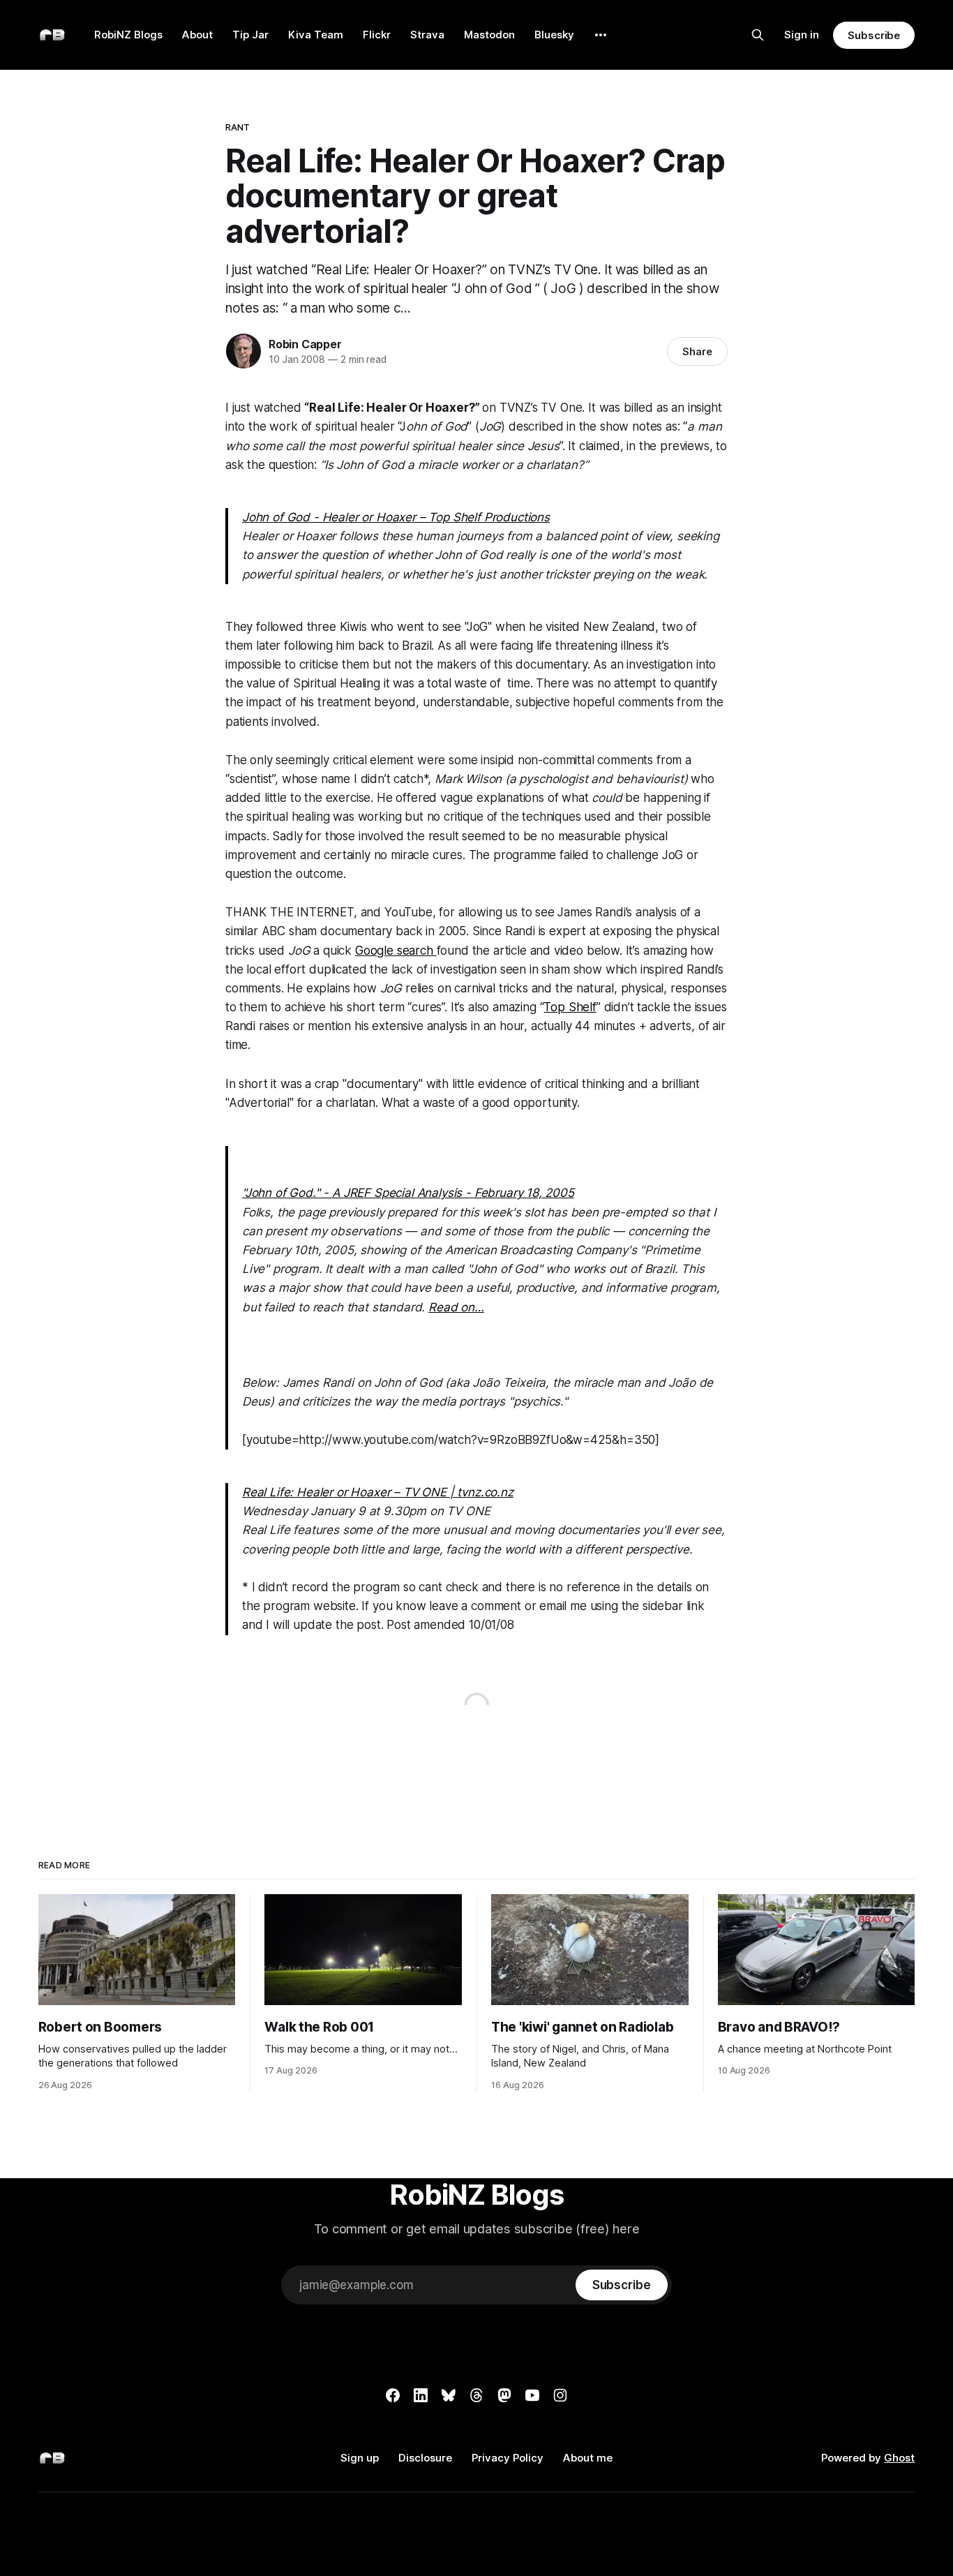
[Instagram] (560, 2395)
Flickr (377, 35)
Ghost (899, 2458)
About (197, 35)
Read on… (456, 1307)
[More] (601, 35)
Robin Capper (305, 344)
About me (588, 2458)
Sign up (360, 2458)
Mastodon (489, 35)
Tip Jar (250, 35)
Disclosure (425, 2458)
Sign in (802, 35)
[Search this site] (758, 35)
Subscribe (874, 35)
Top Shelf (570, 1007)
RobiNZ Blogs (128, 35)
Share (697, 351)
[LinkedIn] (421, 2395)
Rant (238, 127)
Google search (396, 951)
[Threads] (476, 2395)
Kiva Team (316, 35)
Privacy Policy (508, 2458)
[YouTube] (532, 2395)
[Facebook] (393, 2395)
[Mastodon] (504, 2395)
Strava (427, 35)
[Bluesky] (449, 2395)
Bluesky (554, 35)
